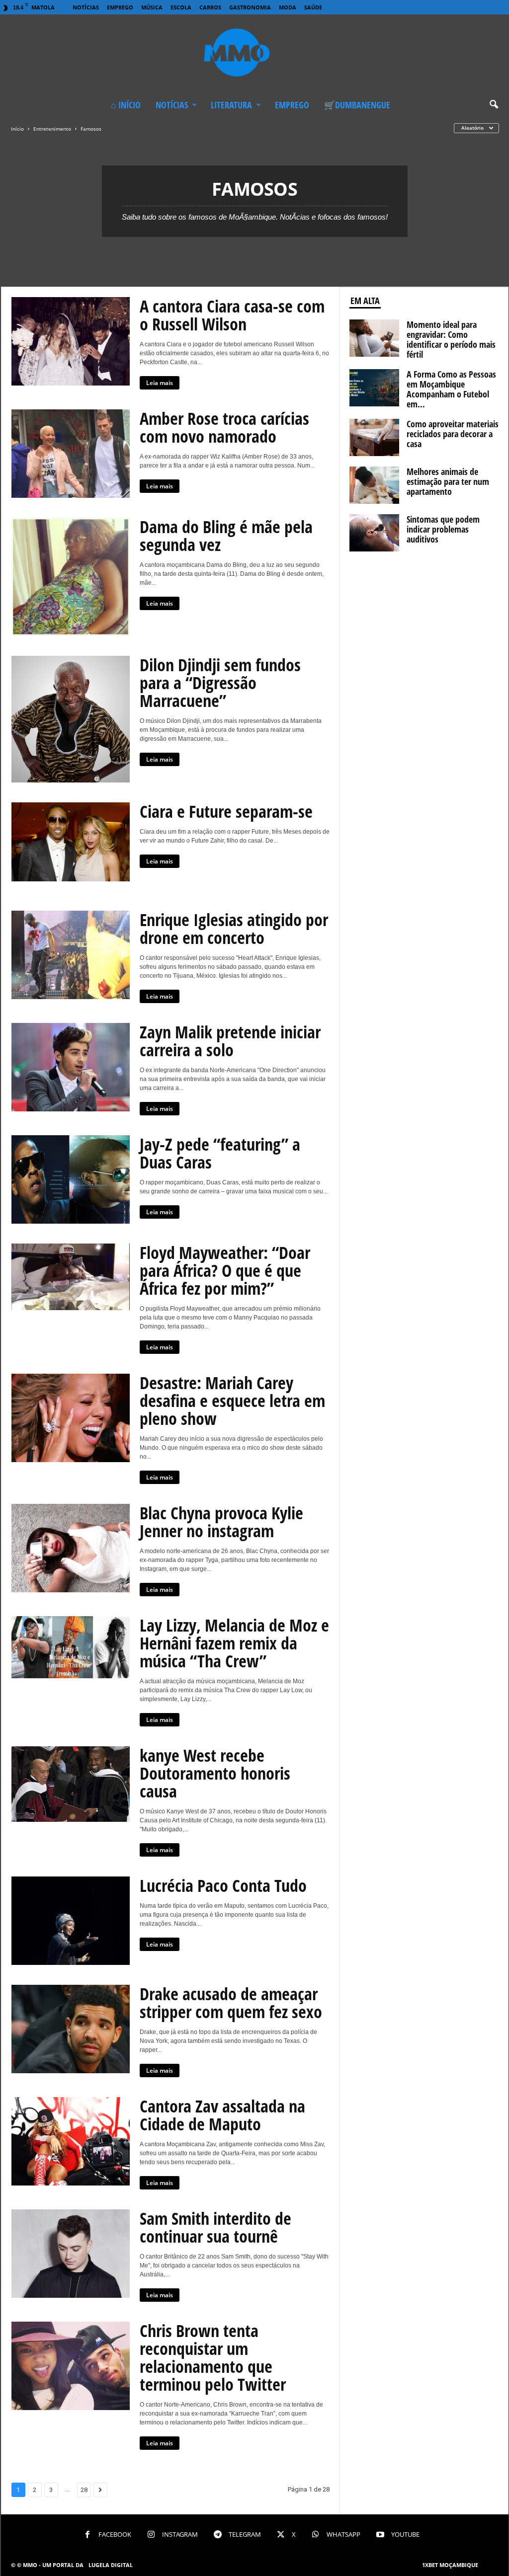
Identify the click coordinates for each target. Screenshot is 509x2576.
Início (17, 129)
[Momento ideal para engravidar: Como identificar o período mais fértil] (374, 338)
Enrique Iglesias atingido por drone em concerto (234, 929)
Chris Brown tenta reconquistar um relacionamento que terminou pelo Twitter (213, 2357)
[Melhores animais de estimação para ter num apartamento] (374, 485)
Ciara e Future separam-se (226, 811)
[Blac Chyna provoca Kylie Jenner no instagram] (71, 1548)
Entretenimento (52, 129)
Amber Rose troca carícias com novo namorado (224, 427)
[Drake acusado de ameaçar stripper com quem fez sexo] (71, 2029)
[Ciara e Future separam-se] (71, 842)
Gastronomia (250, 7)
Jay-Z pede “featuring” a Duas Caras (220, 1153)
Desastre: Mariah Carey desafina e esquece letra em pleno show (232, 1401)
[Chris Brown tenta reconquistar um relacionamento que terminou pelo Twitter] (71, 2366)
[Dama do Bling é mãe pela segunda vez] (71, 577)
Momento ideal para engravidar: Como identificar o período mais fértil (451, 339)
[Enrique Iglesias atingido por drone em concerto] (71, 955)
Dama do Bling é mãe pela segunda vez (226, 536)
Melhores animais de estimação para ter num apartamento (448, 481)
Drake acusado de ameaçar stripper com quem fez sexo (231, 2003)
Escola (181, 7)
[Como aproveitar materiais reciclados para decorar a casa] (374, 437)
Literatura (231, 105)
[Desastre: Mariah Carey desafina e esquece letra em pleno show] (71, 1418)
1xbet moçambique (450, 2565)
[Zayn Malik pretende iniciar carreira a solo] (71, 1067)
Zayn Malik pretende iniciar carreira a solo (230, 1041)
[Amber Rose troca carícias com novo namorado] (71, 454)
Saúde (313, 7)
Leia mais (160, 383)
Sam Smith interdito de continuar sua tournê (215, 2227)
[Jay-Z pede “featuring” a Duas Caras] (71, 1179)
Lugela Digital (111, 2565)
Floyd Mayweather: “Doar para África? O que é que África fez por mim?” (225, 1270)
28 (84, 2490)
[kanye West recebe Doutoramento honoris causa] (71, 1784)
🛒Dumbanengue (357, 105)
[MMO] (254, 54)
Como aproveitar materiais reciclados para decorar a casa (453, 434)
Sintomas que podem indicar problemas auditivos (443, 529)
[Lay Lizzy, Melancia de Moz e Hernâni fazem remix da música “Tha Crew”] (71, 1647)
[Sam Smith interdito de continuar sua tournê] (71, 2254)
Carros (210, 7)
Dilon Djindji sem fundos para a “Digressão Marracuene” (220, 683)
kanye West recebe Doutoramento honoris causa (215, 1773)
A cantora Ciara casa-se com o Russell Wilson (232, 315)
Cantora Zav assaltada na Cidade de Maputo (222, 2115)
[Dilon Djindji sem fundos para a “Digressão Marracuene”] (71, 719)
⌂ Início (126, 105)
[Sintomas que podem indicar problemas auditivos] (374, 533)
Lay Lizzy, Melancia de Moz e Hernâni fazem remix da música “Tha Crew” (234, 1643)
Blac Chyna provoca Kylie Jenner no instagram (221, 1522)
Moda (288, 7)
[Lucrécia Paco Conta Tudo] (71, 1921)
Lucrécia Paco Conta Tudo (223, 1885)
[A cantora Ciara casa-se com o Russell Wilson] (71, 341)
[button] (494, 105)
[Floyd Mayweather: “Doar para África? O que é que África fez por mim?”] (71, 1277)
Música (152, 7)
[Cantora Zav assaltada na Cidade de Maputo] (71, 2141)
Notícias (86, 7)
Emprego (120, 7)
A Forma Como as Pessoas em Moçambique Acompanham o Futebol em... (451, 389)
